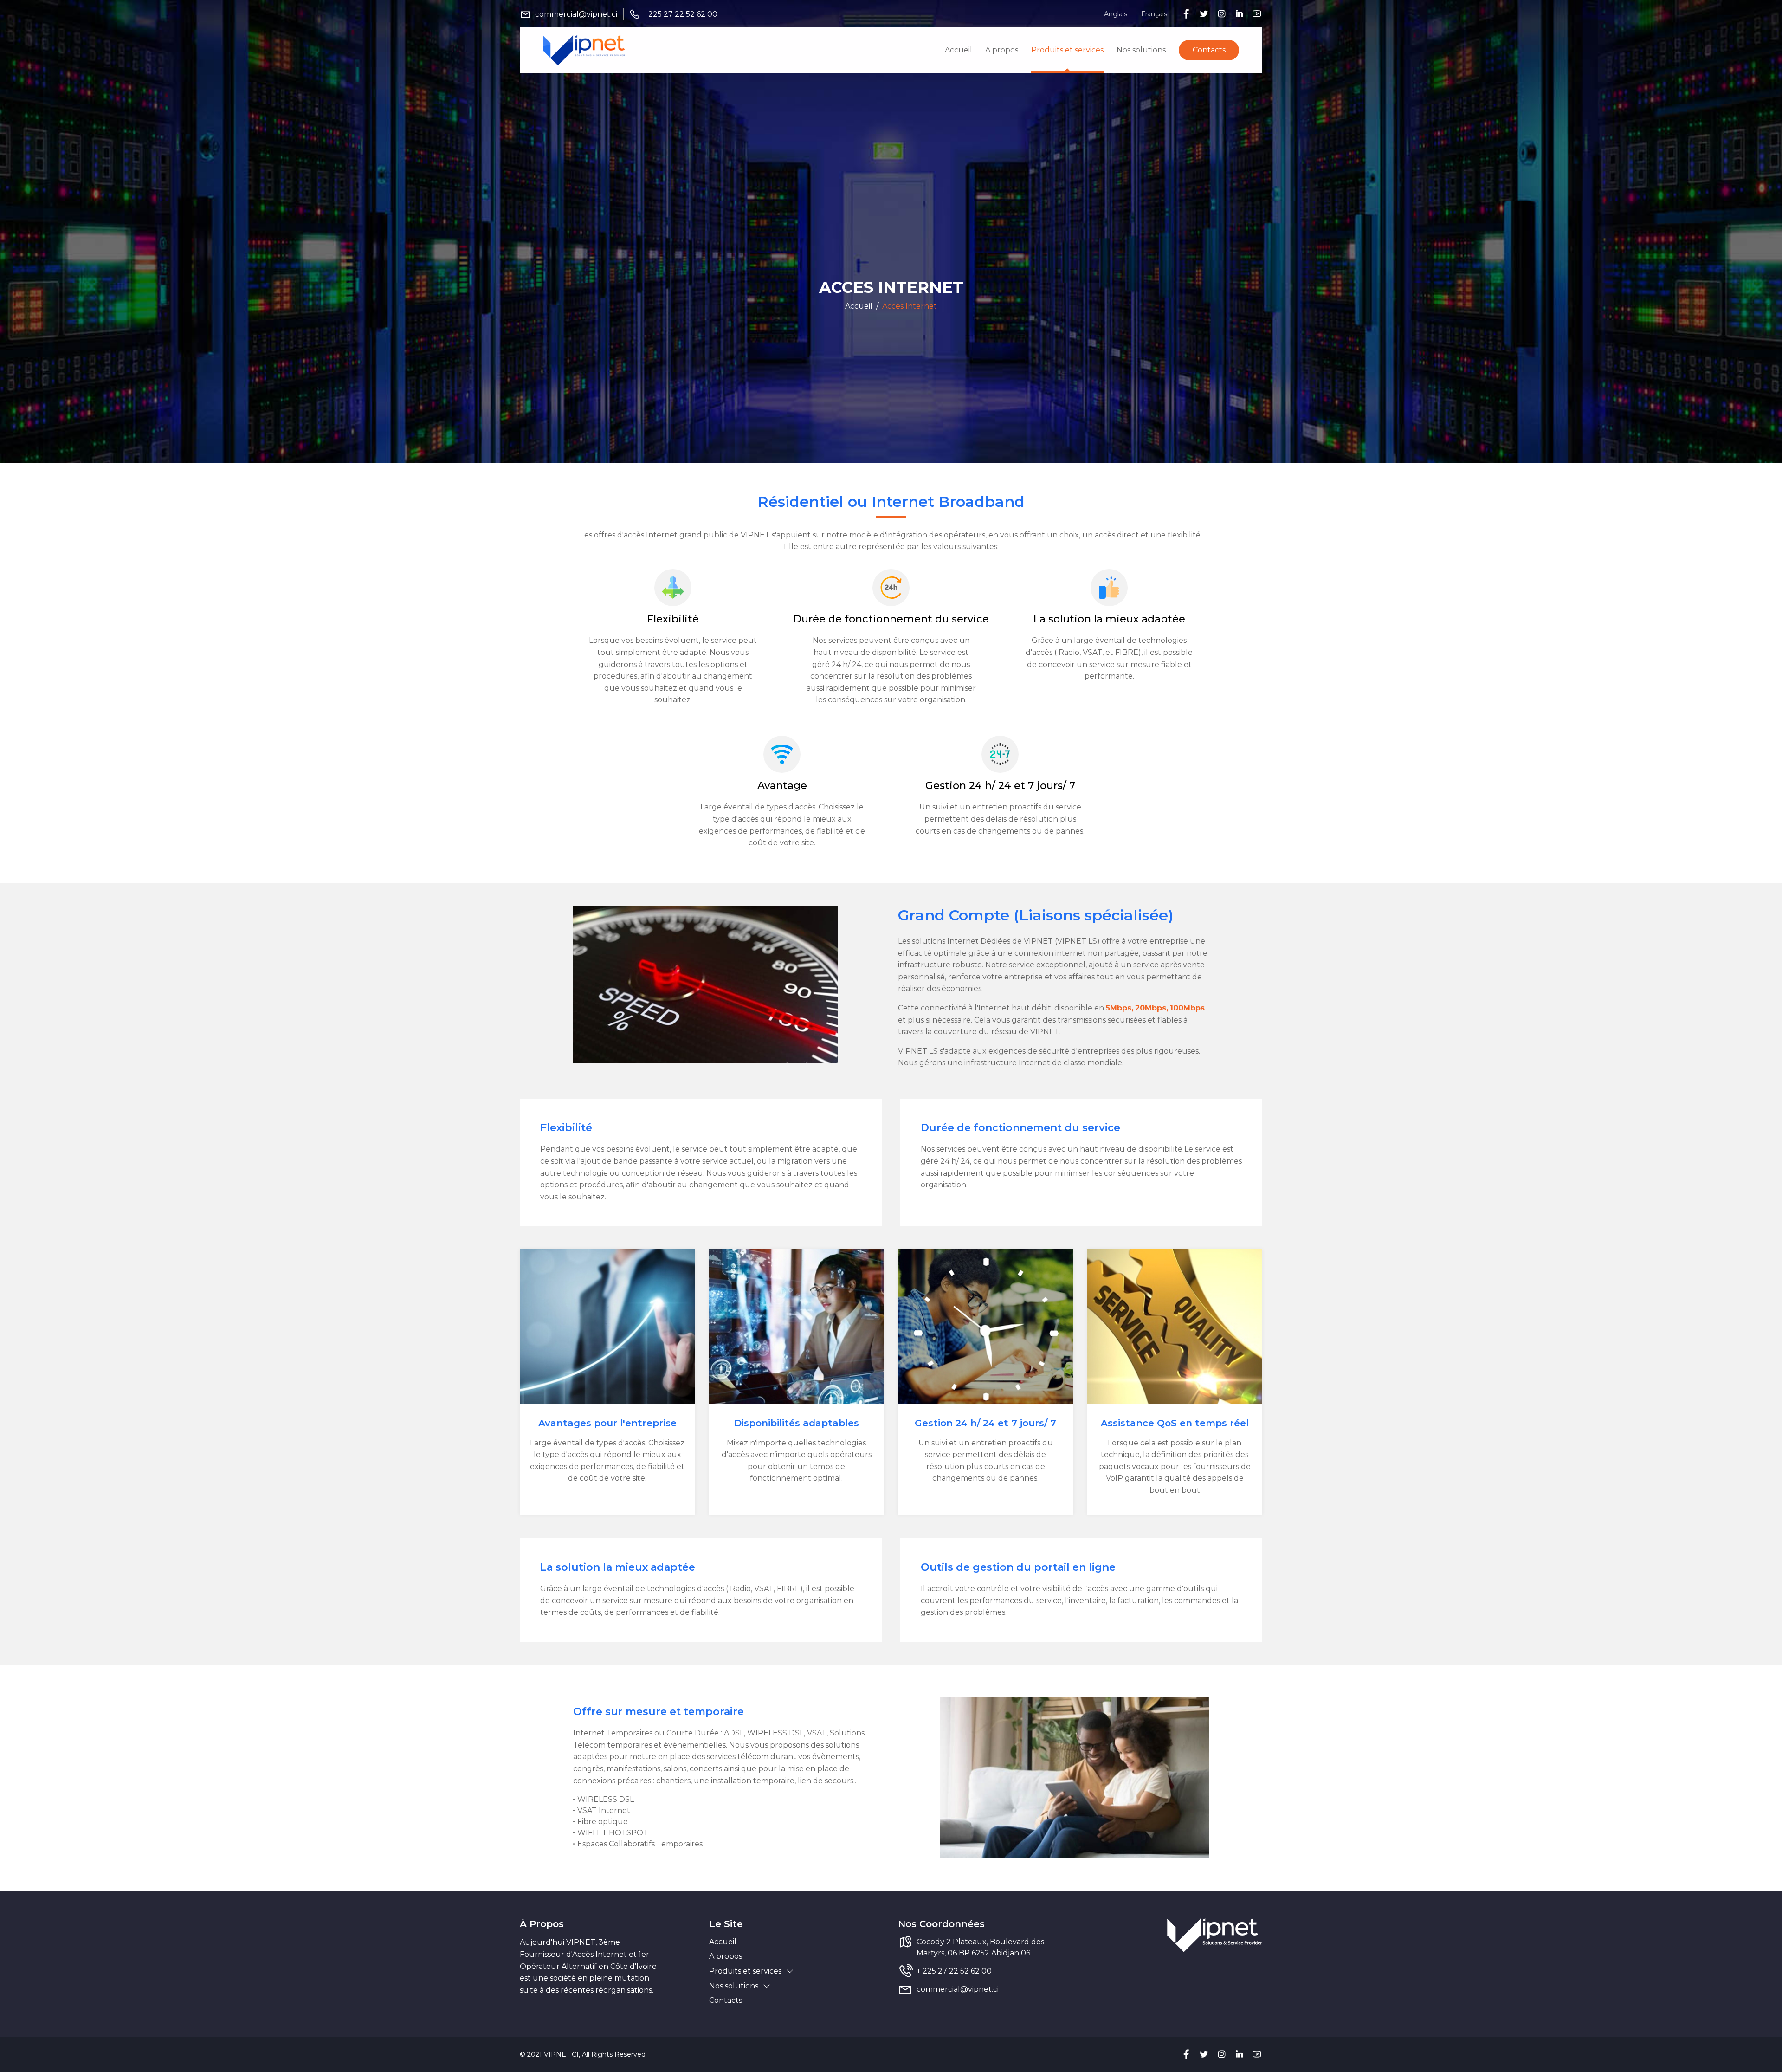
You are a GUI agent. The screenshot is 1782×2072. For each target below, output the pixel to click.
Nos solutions (1141, 50)
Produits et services (1067, 50)
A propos (1002, 50)
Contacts (1209, 50)
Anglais (1116, 14)
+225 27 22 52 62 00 (681, 14)
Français (1154, 14)
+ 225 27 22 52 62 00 (954, 1971)
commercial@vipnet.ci (576, 14)
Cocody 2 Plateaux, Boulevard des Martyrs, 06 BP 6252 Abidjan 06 (980, 1947)
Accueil (959, 50)
